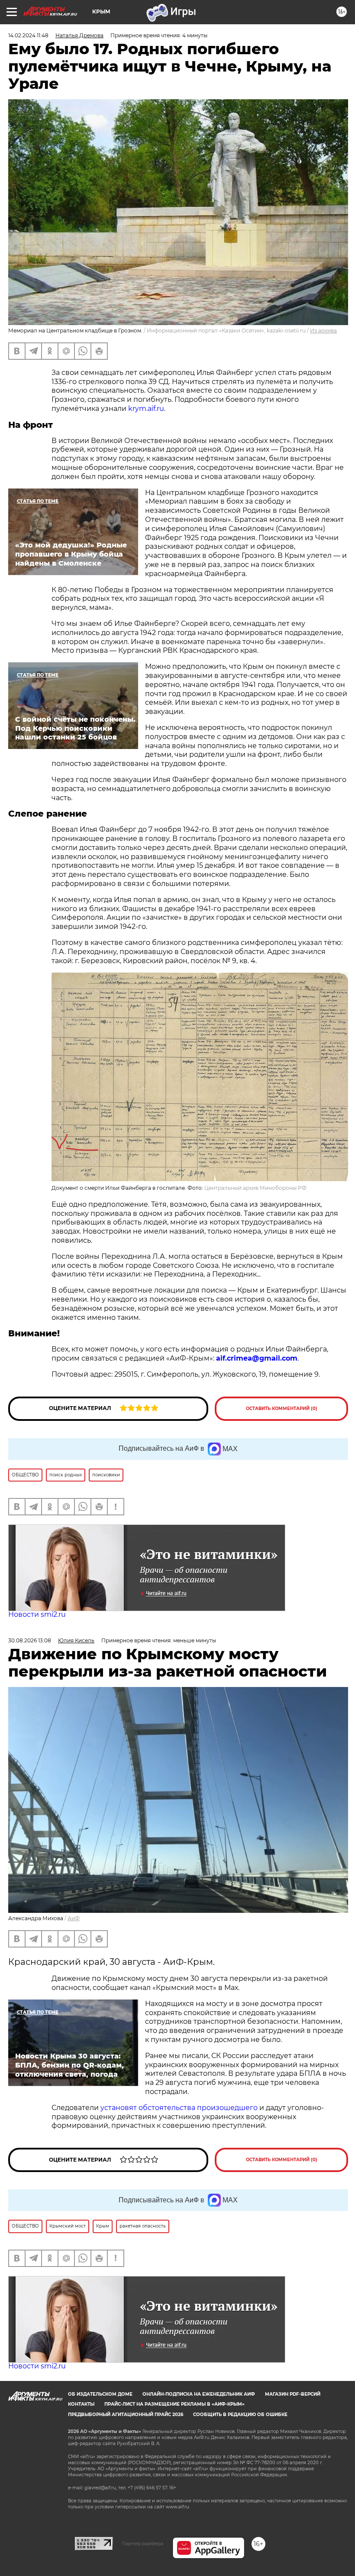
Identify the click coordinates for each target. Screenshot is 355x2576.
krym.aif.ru (146, 409)
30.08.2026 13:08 (30, 1640)
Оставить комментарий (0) (282, 1408)
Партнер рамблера (143, 2543)
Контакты (81, 2404)
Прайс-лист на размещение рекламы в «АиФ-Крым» (174, 2404)
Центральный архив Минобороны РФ (255, 1188)
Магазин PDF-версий (293, 2394)
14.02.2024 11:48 (28, 35)
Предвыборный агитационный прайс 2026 (126, 2415)
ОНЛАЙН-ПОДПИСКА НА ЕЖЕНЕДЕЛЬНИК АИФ (199, 2394)
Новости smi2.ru (37, 1614)
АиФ (74, 1918)
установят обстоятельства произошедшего (178, 2108)
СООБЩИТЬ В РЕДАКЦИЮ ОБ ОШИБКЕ (240, 2415)
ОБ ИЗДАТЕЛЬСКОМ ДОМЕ (100, 2394)
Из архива (323, 331)
